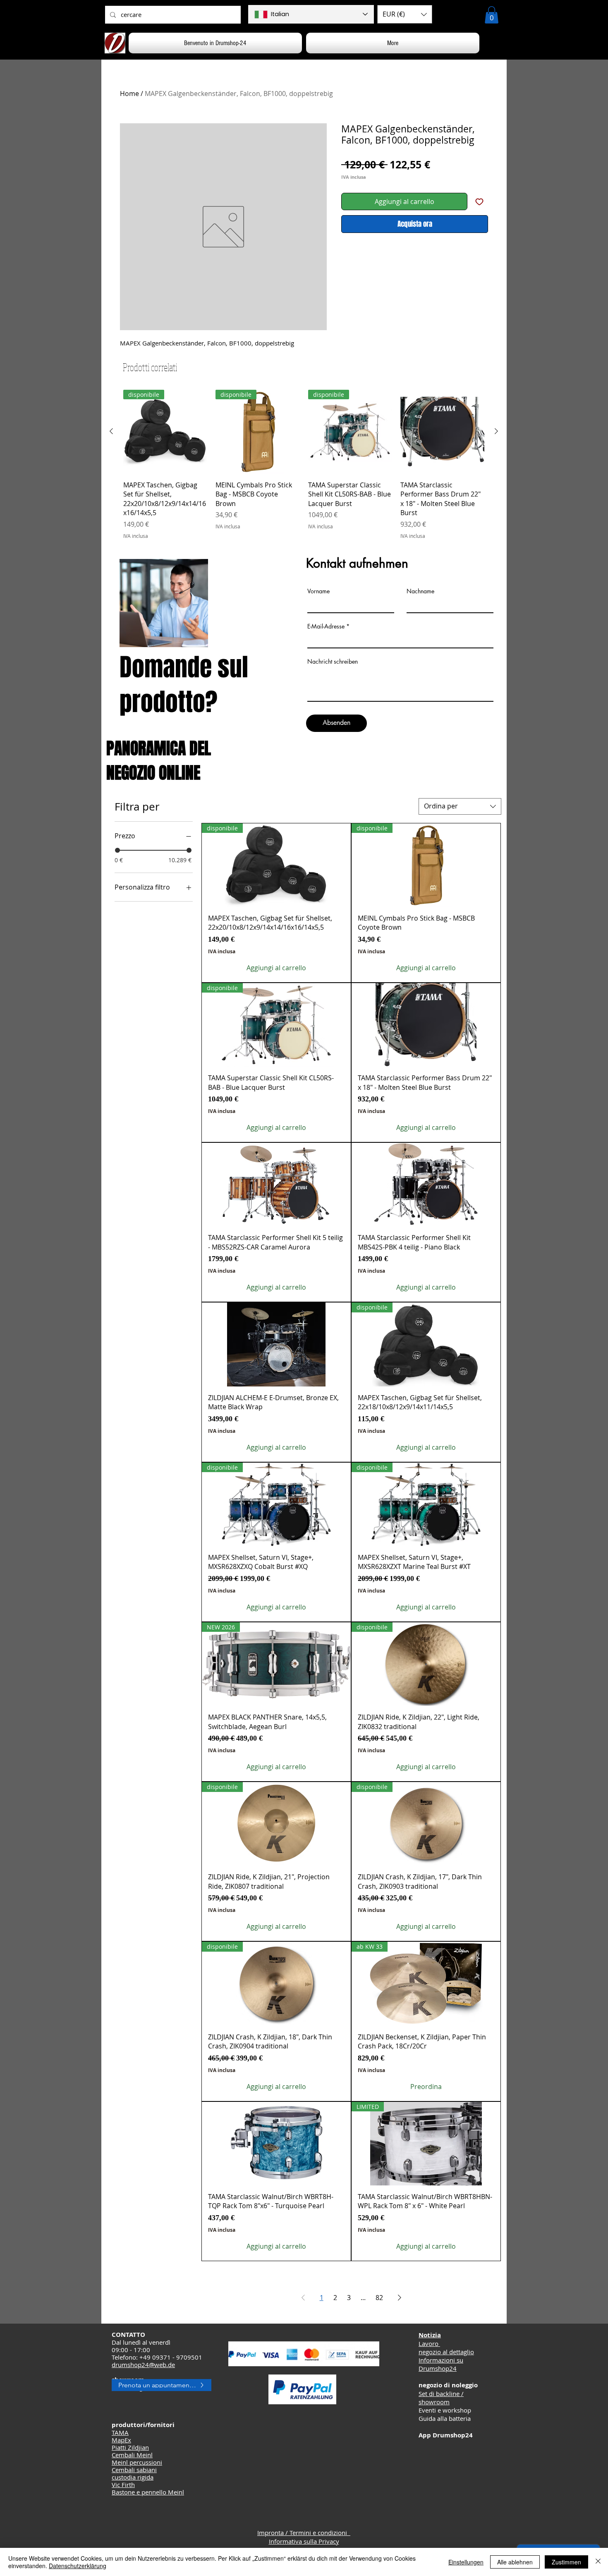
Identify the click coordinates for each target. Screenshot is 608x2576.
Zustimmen (566, 2562)
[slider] (117, 850)
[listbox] (405, 14)
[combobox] (460, 806)
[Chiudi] (598, 2562)
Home (129, 94)
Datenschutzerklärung (78, 2566)
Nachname (420, 591)
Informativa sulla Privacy (304, 2541)
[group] (304, 465)
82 (379, 2298)
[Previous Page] (303, 2298)
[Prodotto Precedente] (111, 431)
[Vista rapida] (442, 432)
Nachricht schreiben (333, 662)
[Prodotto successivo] (496, 431)
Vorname (318, 591)
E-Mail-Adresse (326, 626)
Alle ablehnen (515, 2562)
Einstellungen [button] (466, 2562)
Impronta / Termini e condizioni (304, 2533)
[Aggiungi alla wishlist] (479, 201)
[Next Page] (400, 2298)
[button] (405, 14)
